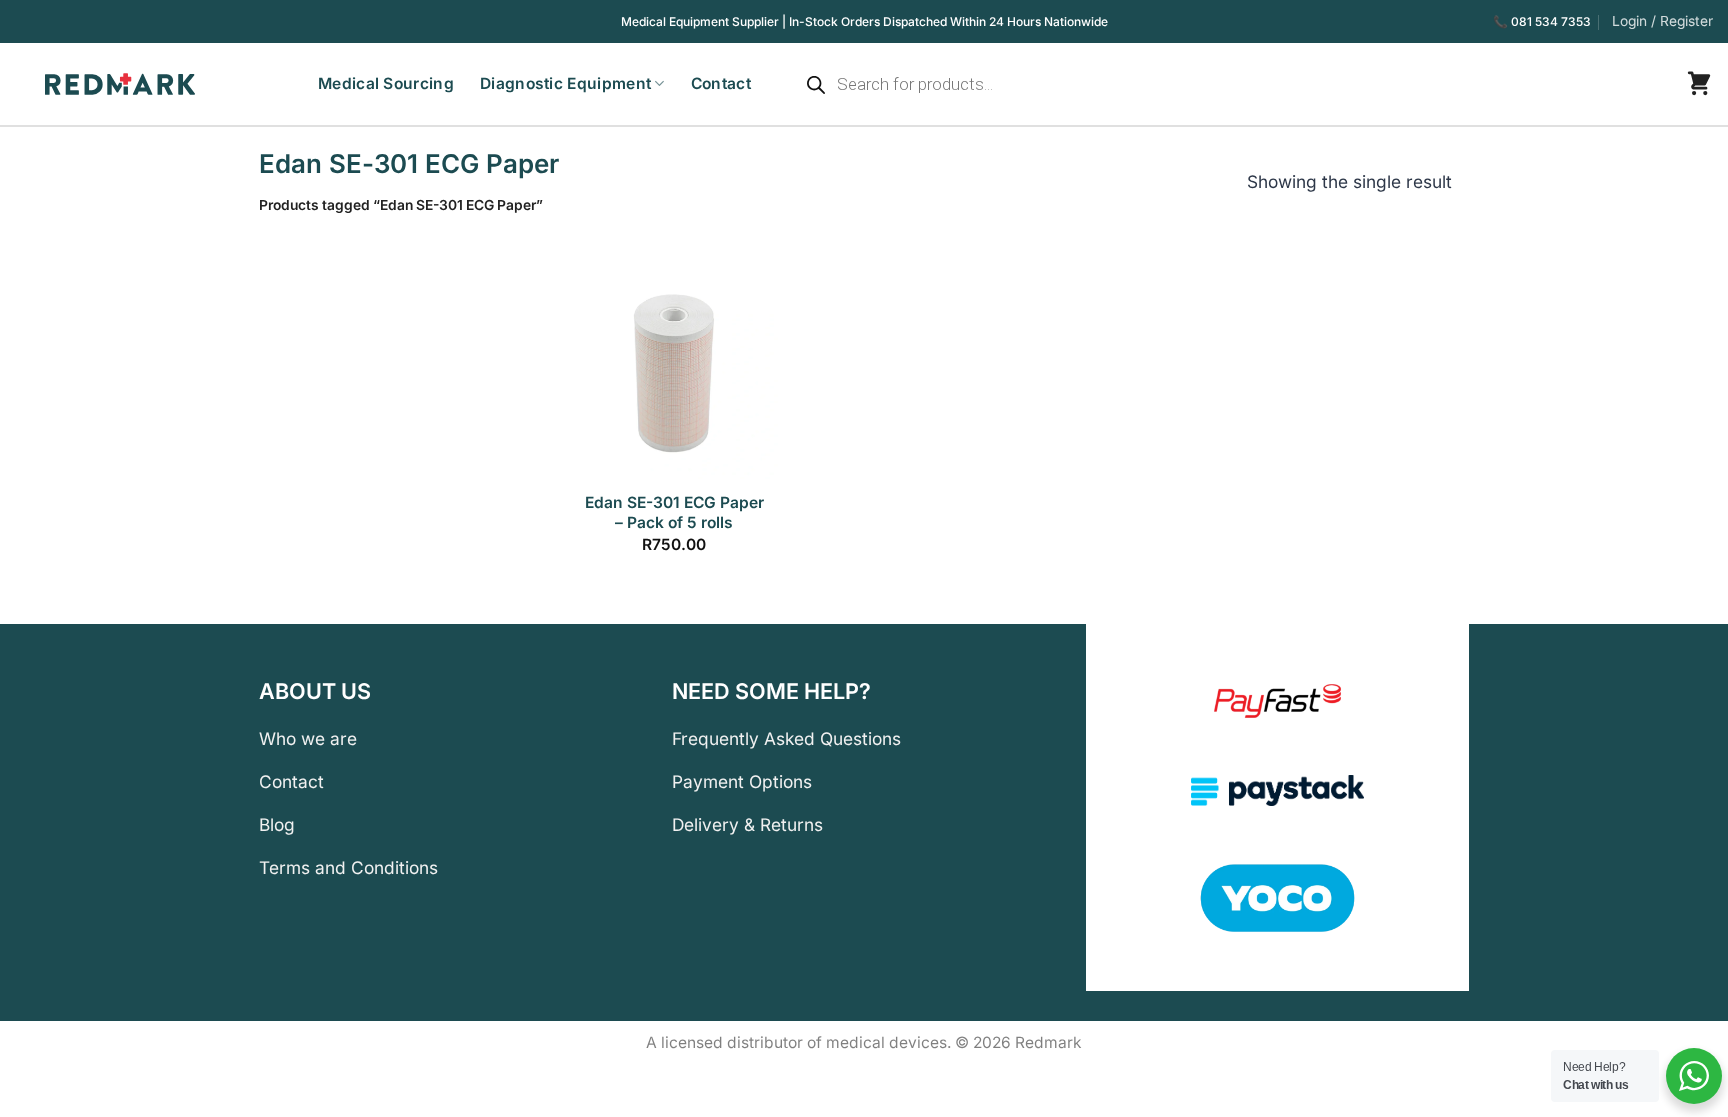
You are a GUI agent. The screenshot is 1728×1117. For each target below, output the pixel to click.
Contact (721, 83)
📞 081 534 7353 (1542, 21)
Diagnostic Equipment (565, 83)
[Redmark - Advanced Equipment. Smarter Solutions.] (105, 84)
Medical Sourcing (386, 83)
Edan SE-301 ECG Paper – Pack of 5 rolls (674, 512)
